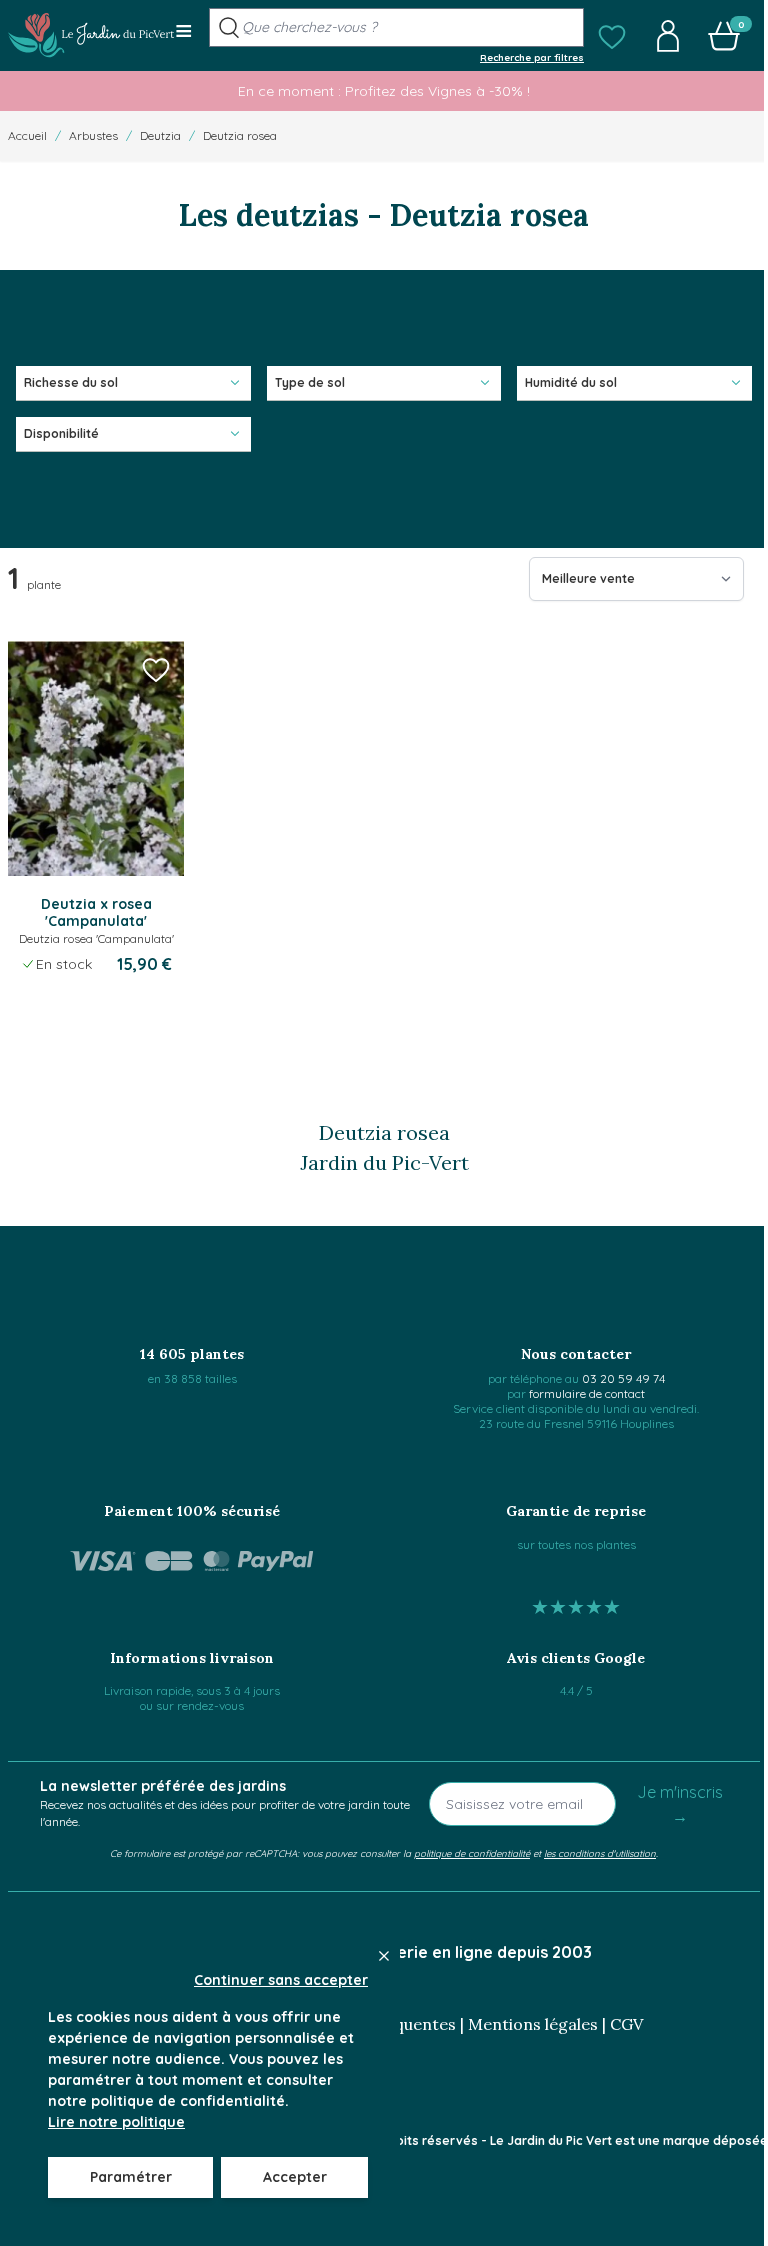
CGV (626, 2024)
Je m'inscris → (680, 1804)
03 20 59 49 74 (623, 1378)
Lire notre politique (116, 2122)
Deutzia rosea (240, 135)
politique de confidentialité (472, 1853)
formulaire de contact (587, 1393)
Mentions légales (533, 2024)
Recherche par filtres (532, 57)
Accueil (27, 135)
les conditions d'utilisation (600, 1853)
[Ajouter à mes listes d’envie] (156, 669)
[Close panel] (384, 1956)
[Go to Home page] (91, 35)
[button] (612, 36)
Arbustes (93, 135)
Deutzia (160, 135)
